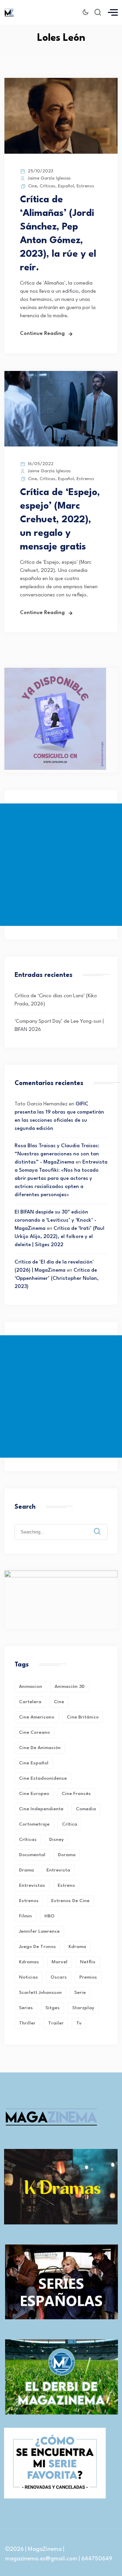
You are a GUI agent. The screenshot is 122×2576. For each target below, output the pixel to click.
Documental (32, 1855)
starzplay (83, 2008)
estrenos (29, 1901)
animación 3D (70, 1687)
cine (59, 1702)
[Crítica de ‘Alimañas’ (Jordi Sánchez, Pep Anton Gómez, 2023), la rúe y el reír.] (61, 152)
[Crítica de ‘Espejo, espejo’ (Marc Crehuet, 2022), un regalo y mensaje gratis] (61, 445)
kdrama (77, 1947)
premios (88, 1977)
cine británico (83, 1717)
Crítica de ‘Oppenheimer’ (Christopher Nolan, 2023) (57, 1279)
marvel (59, 1962)
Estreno (66, 1885)
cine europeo (34, 1794)
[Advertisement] (61, 865)
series (26, 2008)
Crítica (70, 1824)
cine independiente (41, 1809)
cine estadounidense (43, 1778)
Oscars (59, 1977)
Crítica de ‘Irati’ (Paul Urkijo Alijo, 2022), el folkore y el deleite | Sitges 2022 (59, 1237)
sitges (53, 2008)
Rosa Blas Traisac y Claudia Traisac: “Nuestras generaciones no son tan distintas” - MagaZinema (57, 1154)
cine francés (76, 1794)
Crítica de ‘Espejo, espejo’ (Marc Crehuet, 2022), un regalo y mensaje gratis (60, 520)
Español (66, 186)
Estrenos (85, 186)
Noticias (28, 1977)
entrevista (58, 1870)
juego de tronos (37, 1947)
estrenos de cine (70, 1901)
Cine (33, 186)
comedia (86, 1809)
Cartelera (30, 1702)
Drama (26, 1870)
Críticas (47, 186)
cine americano (37, 1717)
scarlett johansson (40, 1993)
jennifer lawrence (39, 1931)
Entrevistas (32, 1885)
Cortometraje (34, 1824)
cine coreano (34, 1732)
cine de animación (40, 1748)
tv (79, 2023)
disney (56, 1840)
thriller (27, 2023)
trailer (56, 2023)
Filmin (25, 1916)
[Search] (102, 1526)
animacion (30, 1687)
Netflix (88, 1962)
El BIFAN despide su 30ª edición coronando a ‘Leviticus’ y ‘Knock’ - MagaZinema (55, 1221)
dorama (67, 1855)
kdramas (29, 1962)
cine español (34, 1763)
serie (80, 1993)
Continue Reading (42, 334)
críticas (28, 1840)
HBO (49, 1916)
